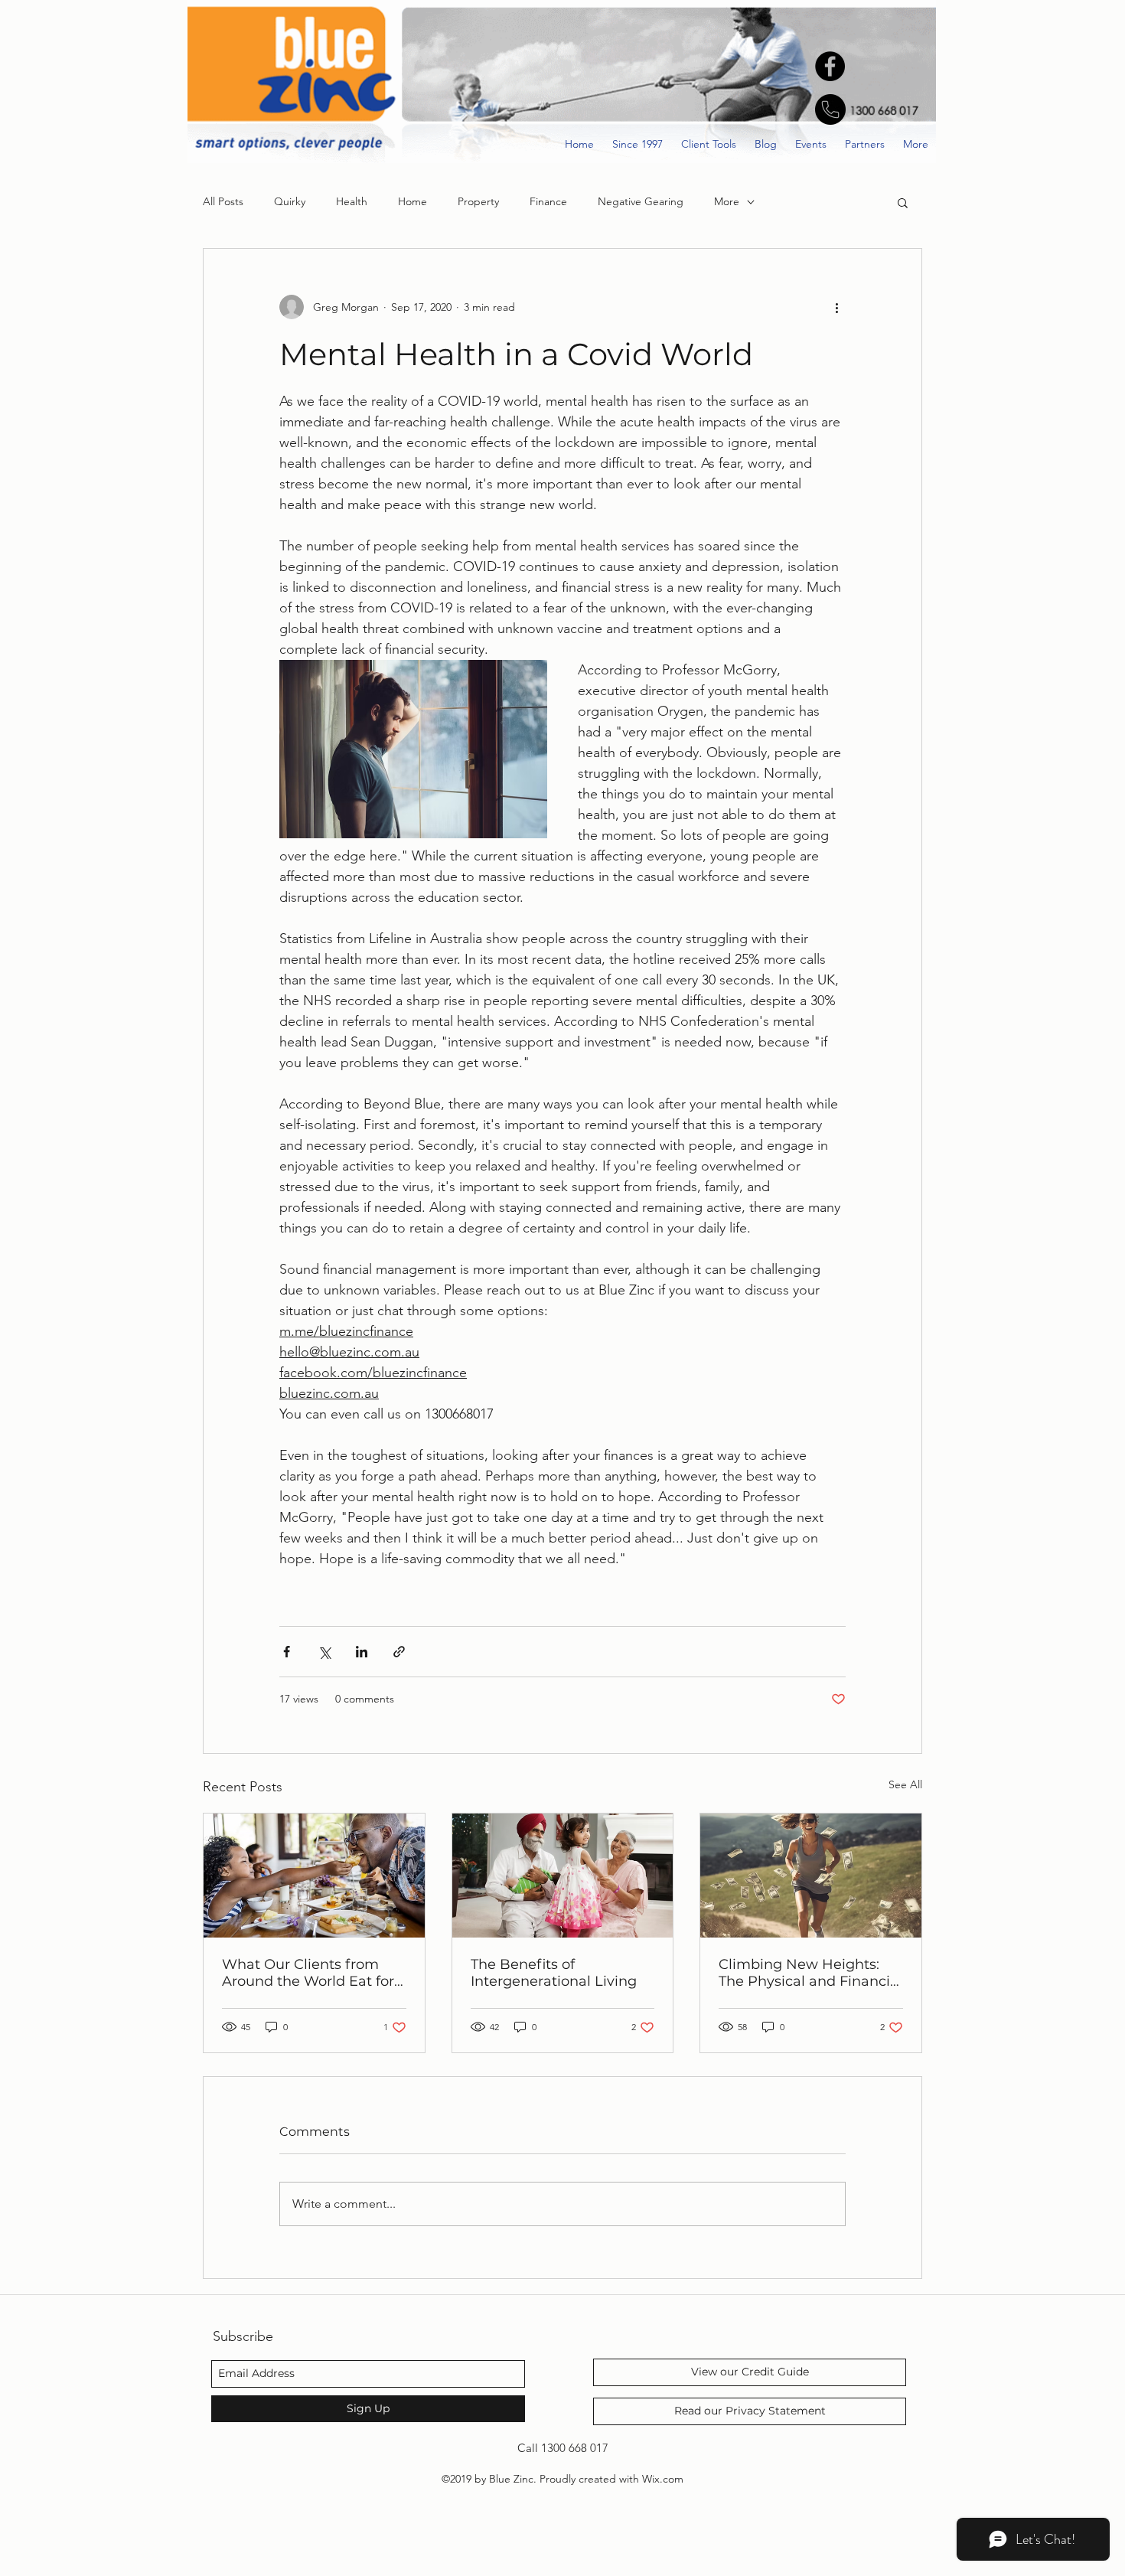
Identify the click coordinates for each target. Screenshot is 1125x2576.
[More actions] (836, 307)
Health (352, 201)
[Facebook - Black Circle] (830, 66)
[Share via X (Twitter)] (324, 1652)
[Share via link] (399, 1652)
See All (905, 1784)
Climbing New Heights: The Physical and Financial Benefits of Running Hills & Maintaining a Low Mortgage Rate (810, 1973)
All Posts (223, 201)
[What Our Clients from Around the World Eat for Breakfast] (314, 1876)
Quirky (290, 201)
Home (412, 201)
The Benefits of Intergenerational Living (554, 1973)
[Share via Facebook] (287, 1652)
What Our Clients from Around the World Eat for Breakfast (308, 1973)
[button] (903, 202)
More (727, 201)
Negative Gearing (641, 201)
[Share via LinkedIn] (362, 1652)
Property (478, 201)
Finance (548, 201)
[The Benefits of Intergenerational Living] (563, 1876)
